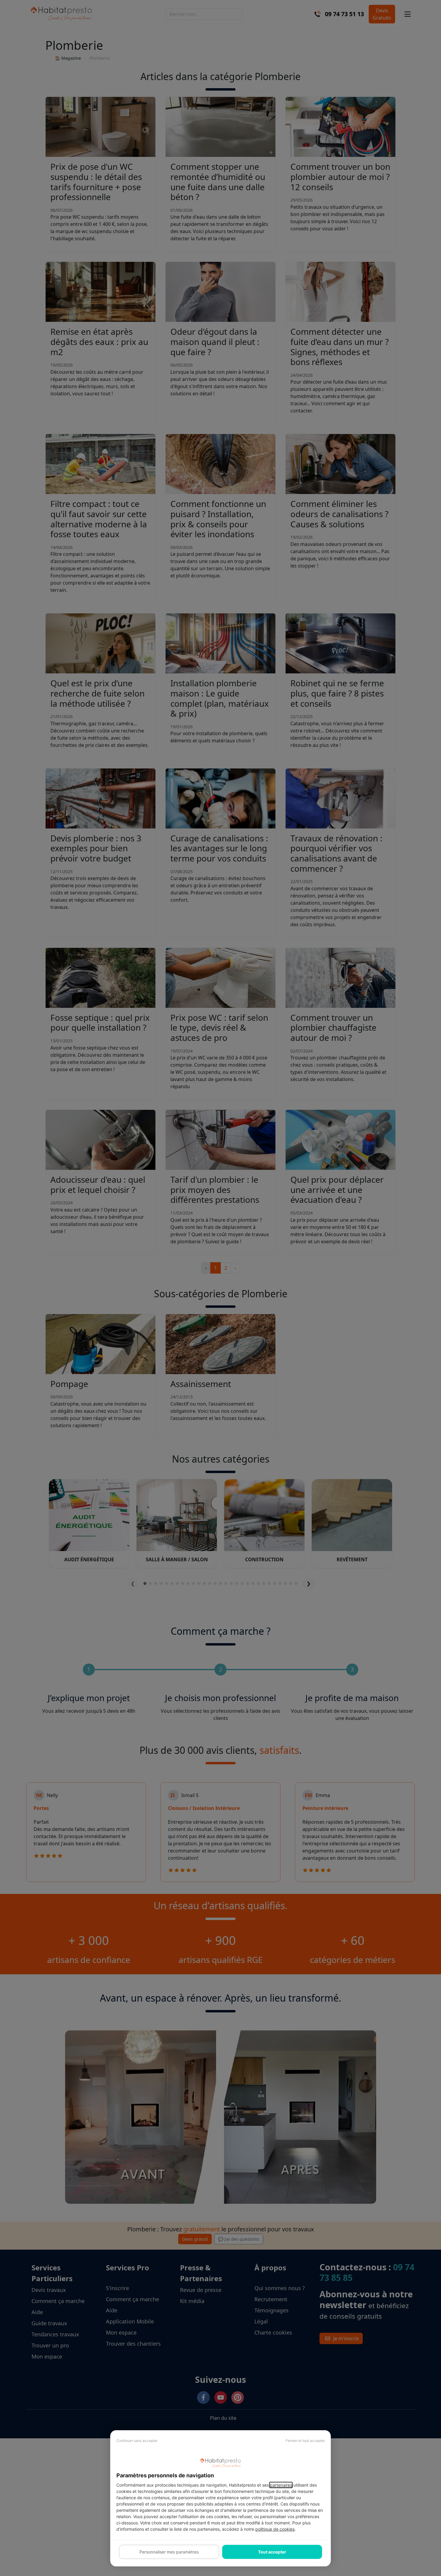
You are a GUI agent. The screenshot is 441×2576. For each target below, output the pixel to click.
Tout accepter (272, 2552)
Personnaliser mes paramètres (169, 2552)
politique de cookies (275, 2529)
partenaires (281, 2485)
